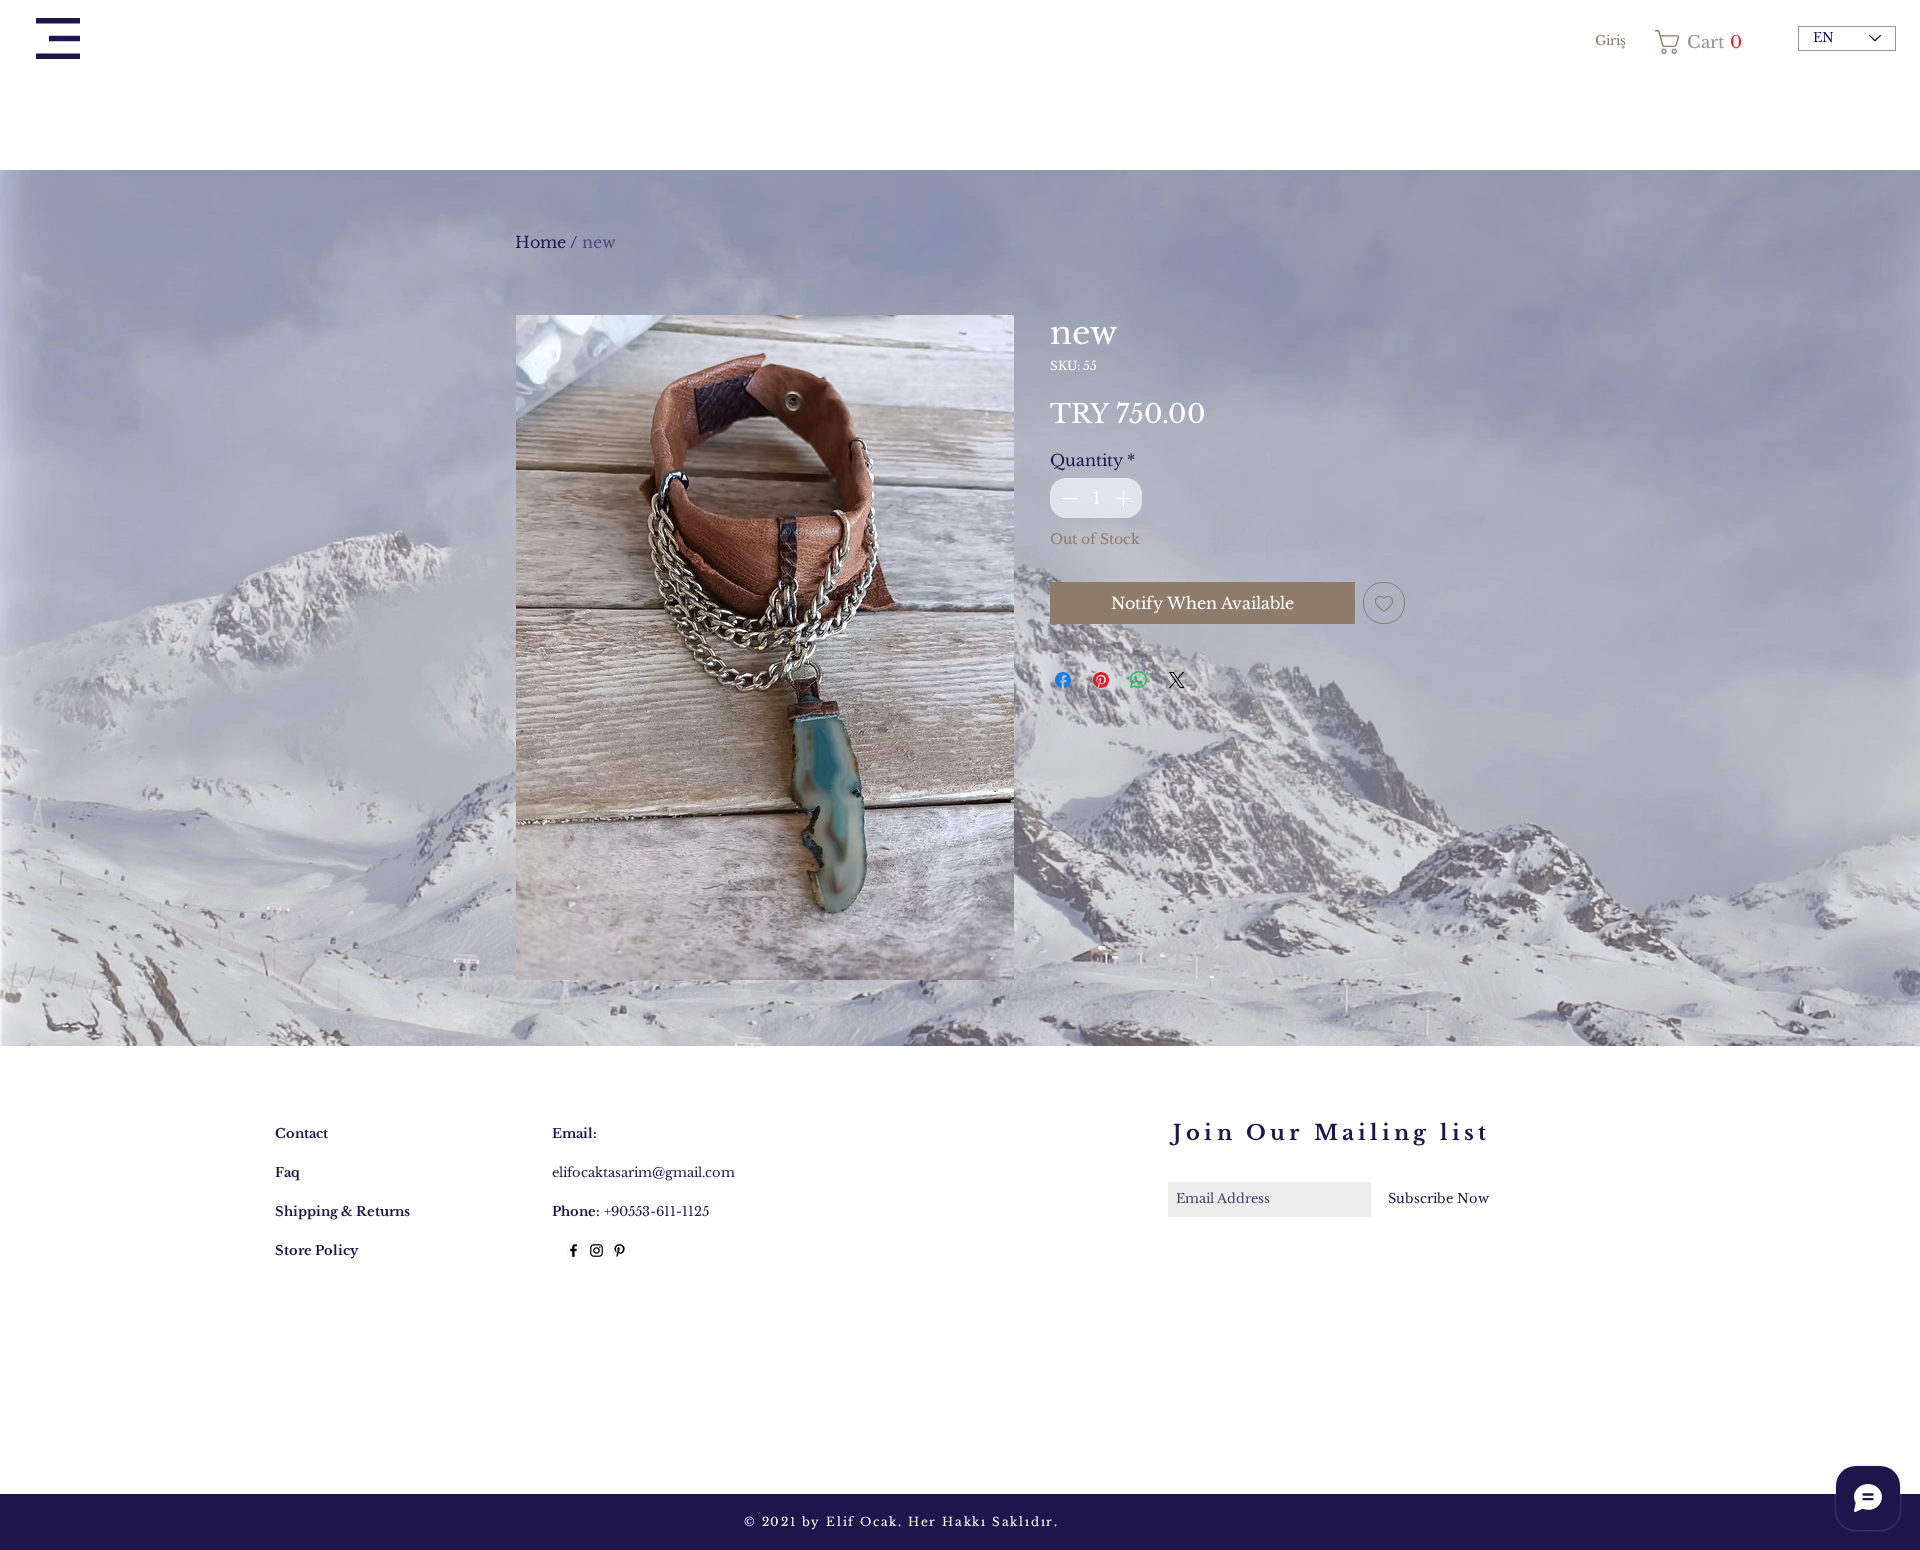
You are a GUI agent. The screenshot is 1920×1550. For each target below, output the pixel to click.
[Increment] (1125, 498)
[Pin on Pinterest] (1101, 680)
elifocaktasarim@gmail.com (643, 1172)
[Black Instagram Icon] (596, 1250)
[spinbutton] (1096, 498)
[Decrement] (1067, 498)
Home (540, 242)
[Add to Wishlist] (1384, 603)
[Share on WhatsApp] (1139, 680)
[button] (58, 38)
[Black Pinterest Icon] (619, 1250)
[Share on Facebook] (1063, 680)
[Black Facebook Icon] (573, 1250)
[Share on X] (1177, 680)
